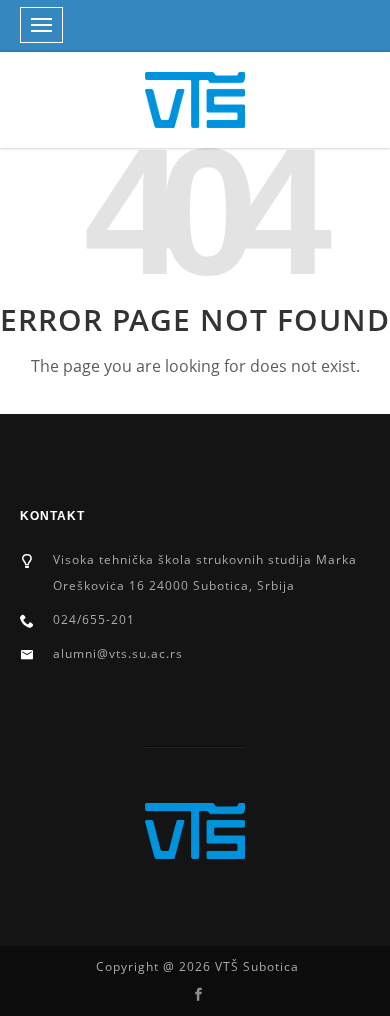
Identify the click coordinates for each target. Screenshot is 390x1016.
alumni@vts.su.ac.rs (118, 653)
